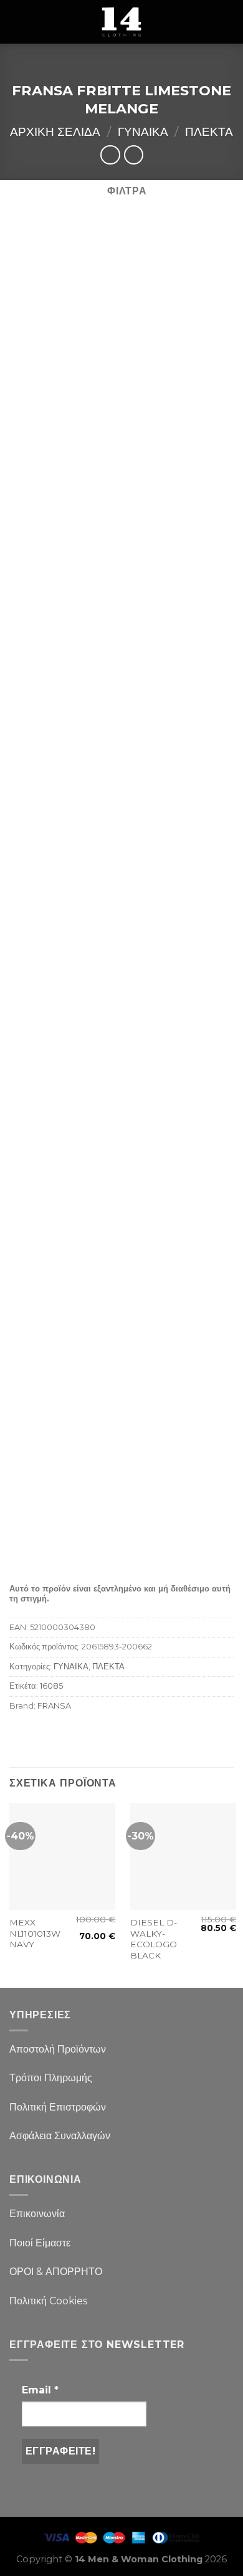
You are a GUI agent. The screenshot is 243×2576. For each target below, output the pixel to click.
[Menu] (17, 21)
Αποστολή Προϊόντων (58, 2049)
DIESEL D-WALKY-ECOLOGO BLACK (154, 1939)
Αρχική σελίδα (55, 131)
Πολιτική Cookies (48, 2301)
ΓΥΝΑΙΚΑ (143, 131)
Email (40, 2390)
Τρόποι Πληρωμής (51, 2078)
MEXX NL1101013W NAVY (35, 1933)
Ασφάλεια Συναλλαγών (60, 2136)
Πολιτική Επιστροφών (58, 2107)
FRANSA (54, 1706)
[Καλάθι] (227, 22)
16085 (51, 1686)
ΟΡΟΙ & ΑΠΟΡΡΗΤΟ (56, 2272)
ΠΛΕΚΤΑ (209, 131)
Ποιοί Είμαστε (40, 2243)
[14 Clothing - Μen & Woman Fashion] (121, 22)
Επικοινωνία (37, 2214)
